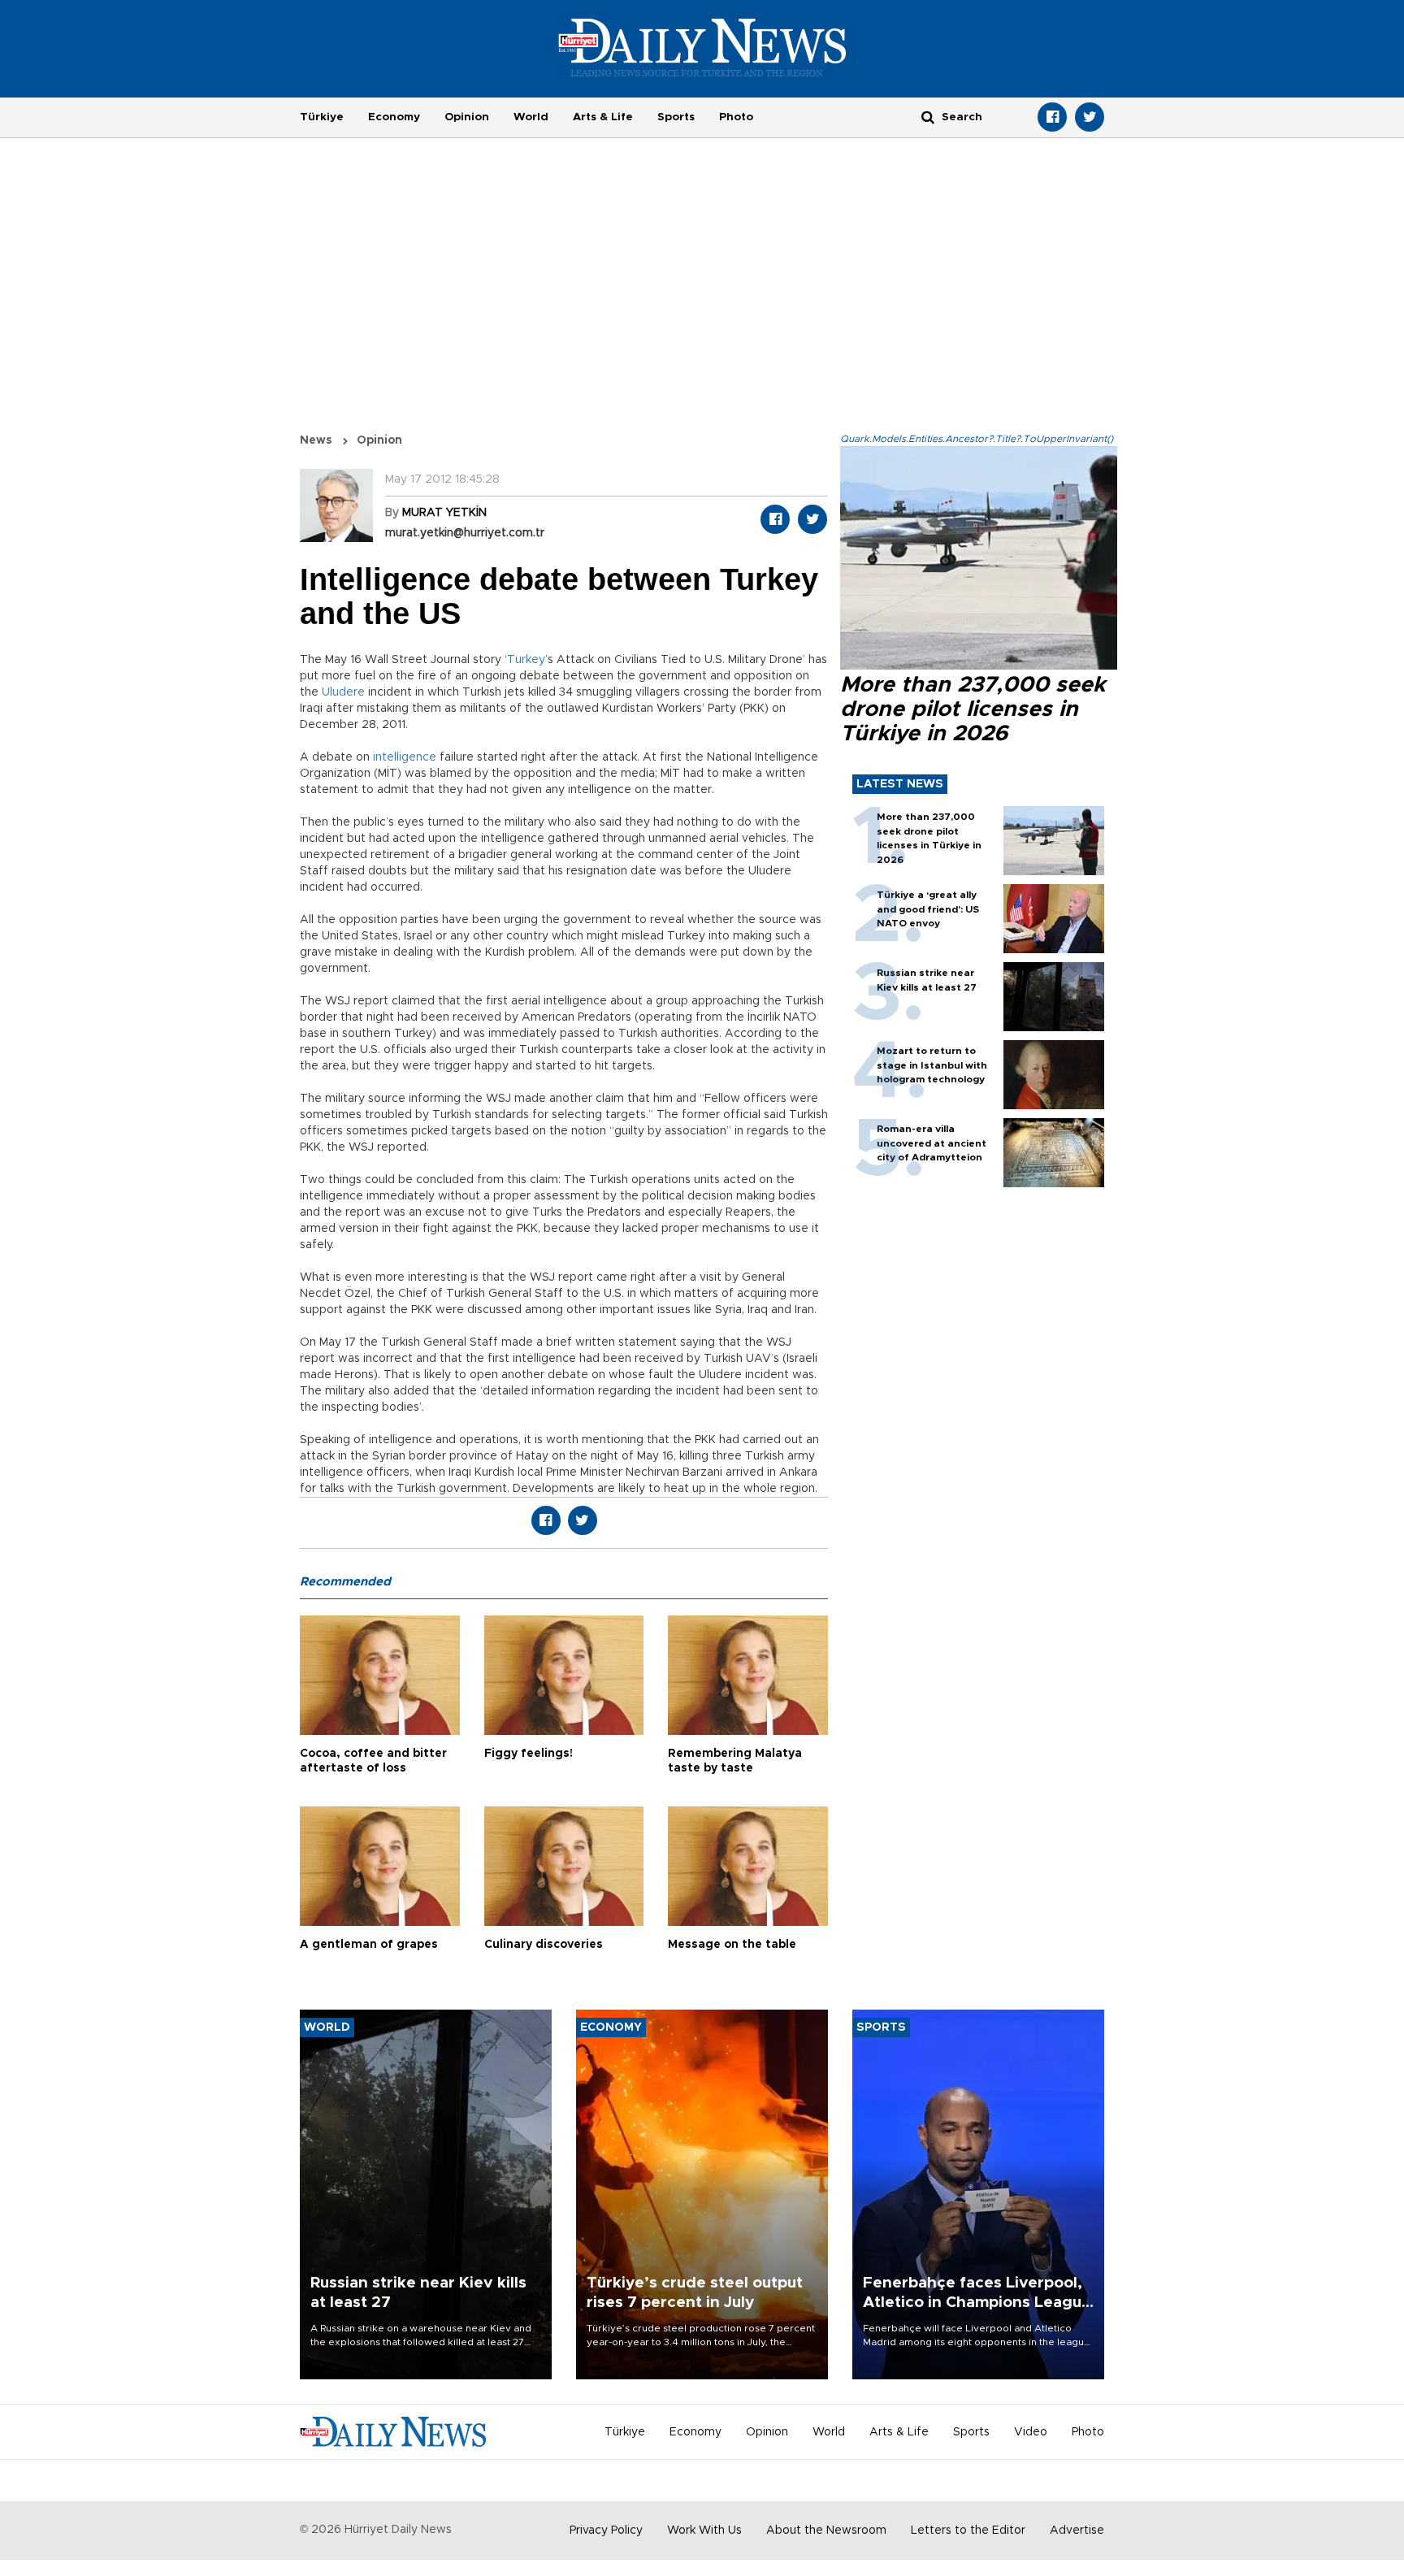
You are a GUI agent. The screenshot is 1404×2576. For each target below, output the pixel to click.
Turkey (526, 660)
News (316, 440)
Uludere (343, 692)
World (531, 117)
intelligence (405, 757)
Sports (676, 117)
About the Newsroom (826, 2530)
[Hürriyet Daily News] (702, 47)
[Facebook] (1052, 117)
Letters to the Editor (968, 2530)
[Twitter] (1090, 117)
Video (1031, 2432)
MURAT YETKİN (444, 513)
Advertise (1077, 2530)
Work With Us (704, 2530)
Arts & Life (603, 117)
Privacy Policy (606, 2530)
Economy (394, 117)
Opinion (467, 117)
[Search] (928, 117)
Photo (736, 117)
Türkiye (322, 117)
